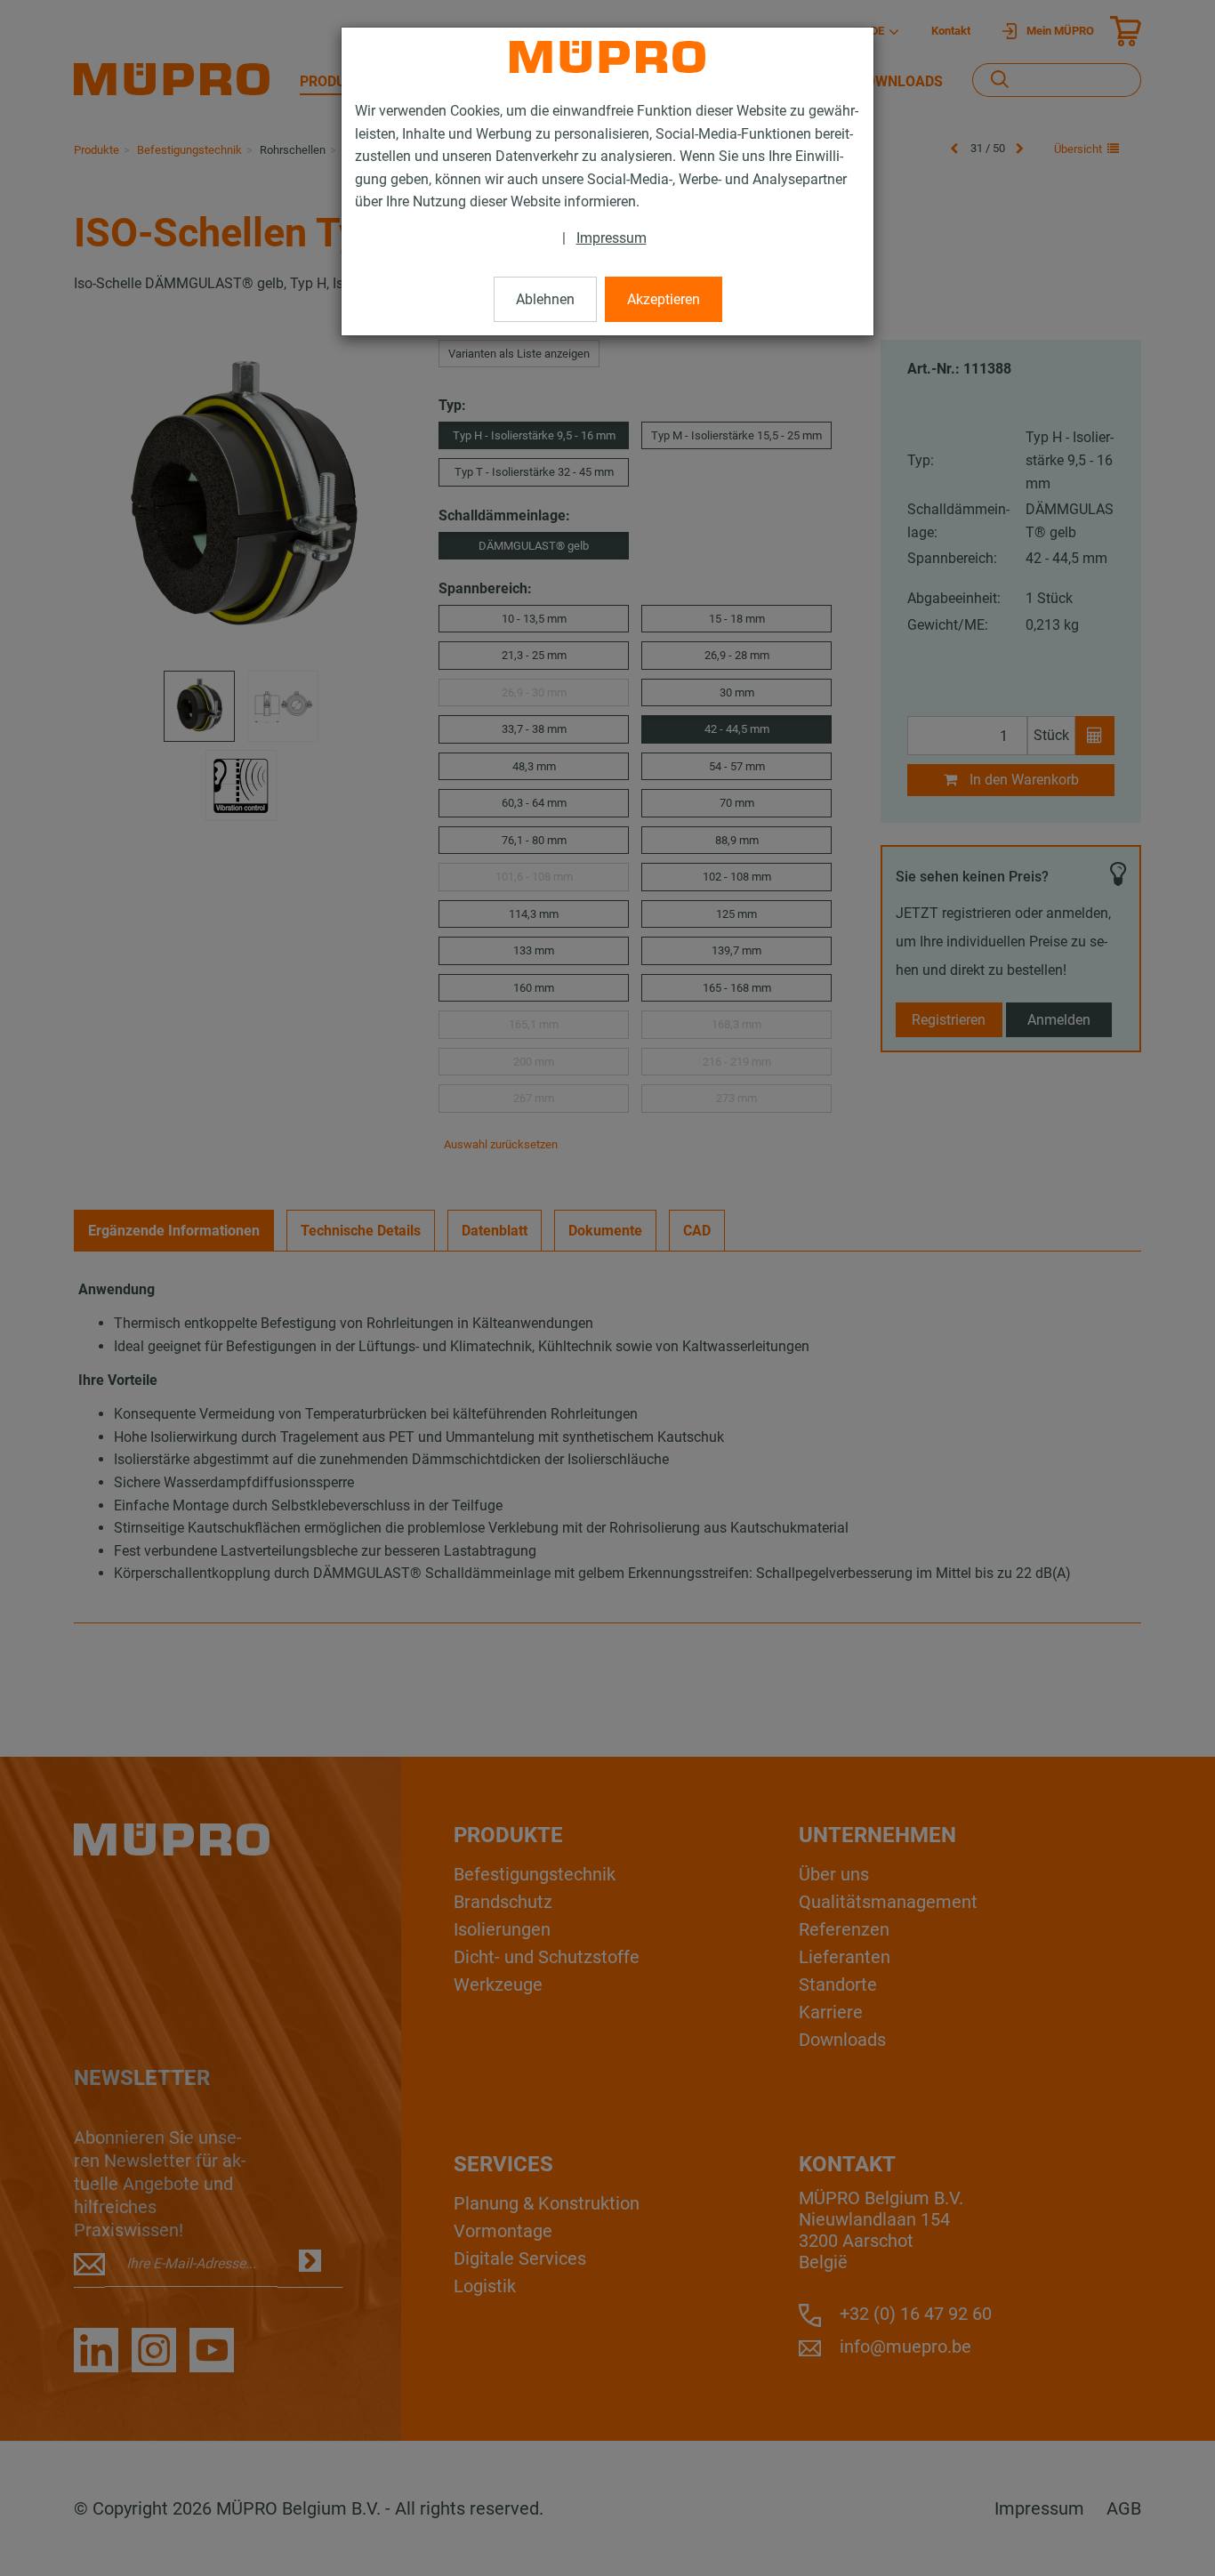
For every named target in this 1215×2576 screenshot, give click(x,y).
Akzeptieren (664, 299)
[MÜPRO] (607, 57)
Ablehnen (545, 299)
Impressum (612, 238)
